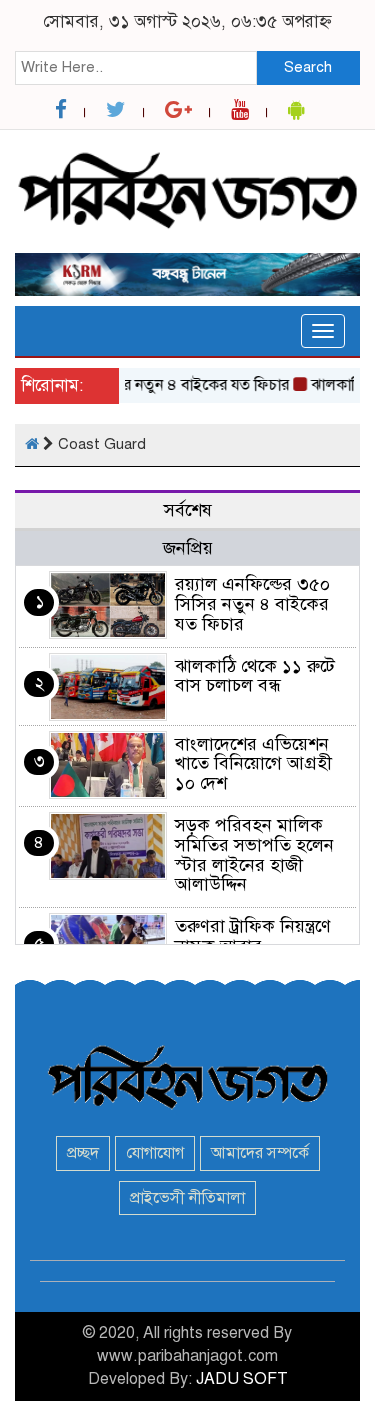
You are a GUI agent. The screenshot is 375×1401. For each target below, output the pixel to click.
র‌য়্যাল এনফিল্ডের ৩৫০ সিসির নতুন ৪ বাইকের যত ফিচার (252, 604)
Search (308, 67)
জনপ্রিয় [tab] (188, 548)
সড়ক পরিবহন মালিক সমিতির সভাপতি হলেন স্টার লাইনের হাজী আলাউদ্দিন (254, 854)
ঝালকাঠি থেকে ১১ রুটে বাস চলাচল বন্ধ (255, 676)
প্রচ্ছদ (83, 1153)
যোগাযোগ (155, 1153)
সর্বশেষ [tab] (188, 510)
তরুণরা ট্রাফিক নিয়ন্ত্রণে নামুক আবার (253, 936)
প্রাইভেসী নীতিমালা (187, 1198)
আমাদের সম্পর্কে (260, 1153)
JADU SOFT (242, 1379)
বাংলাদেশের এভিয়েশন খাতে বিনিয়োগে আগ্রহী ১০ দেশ (253, 764)
